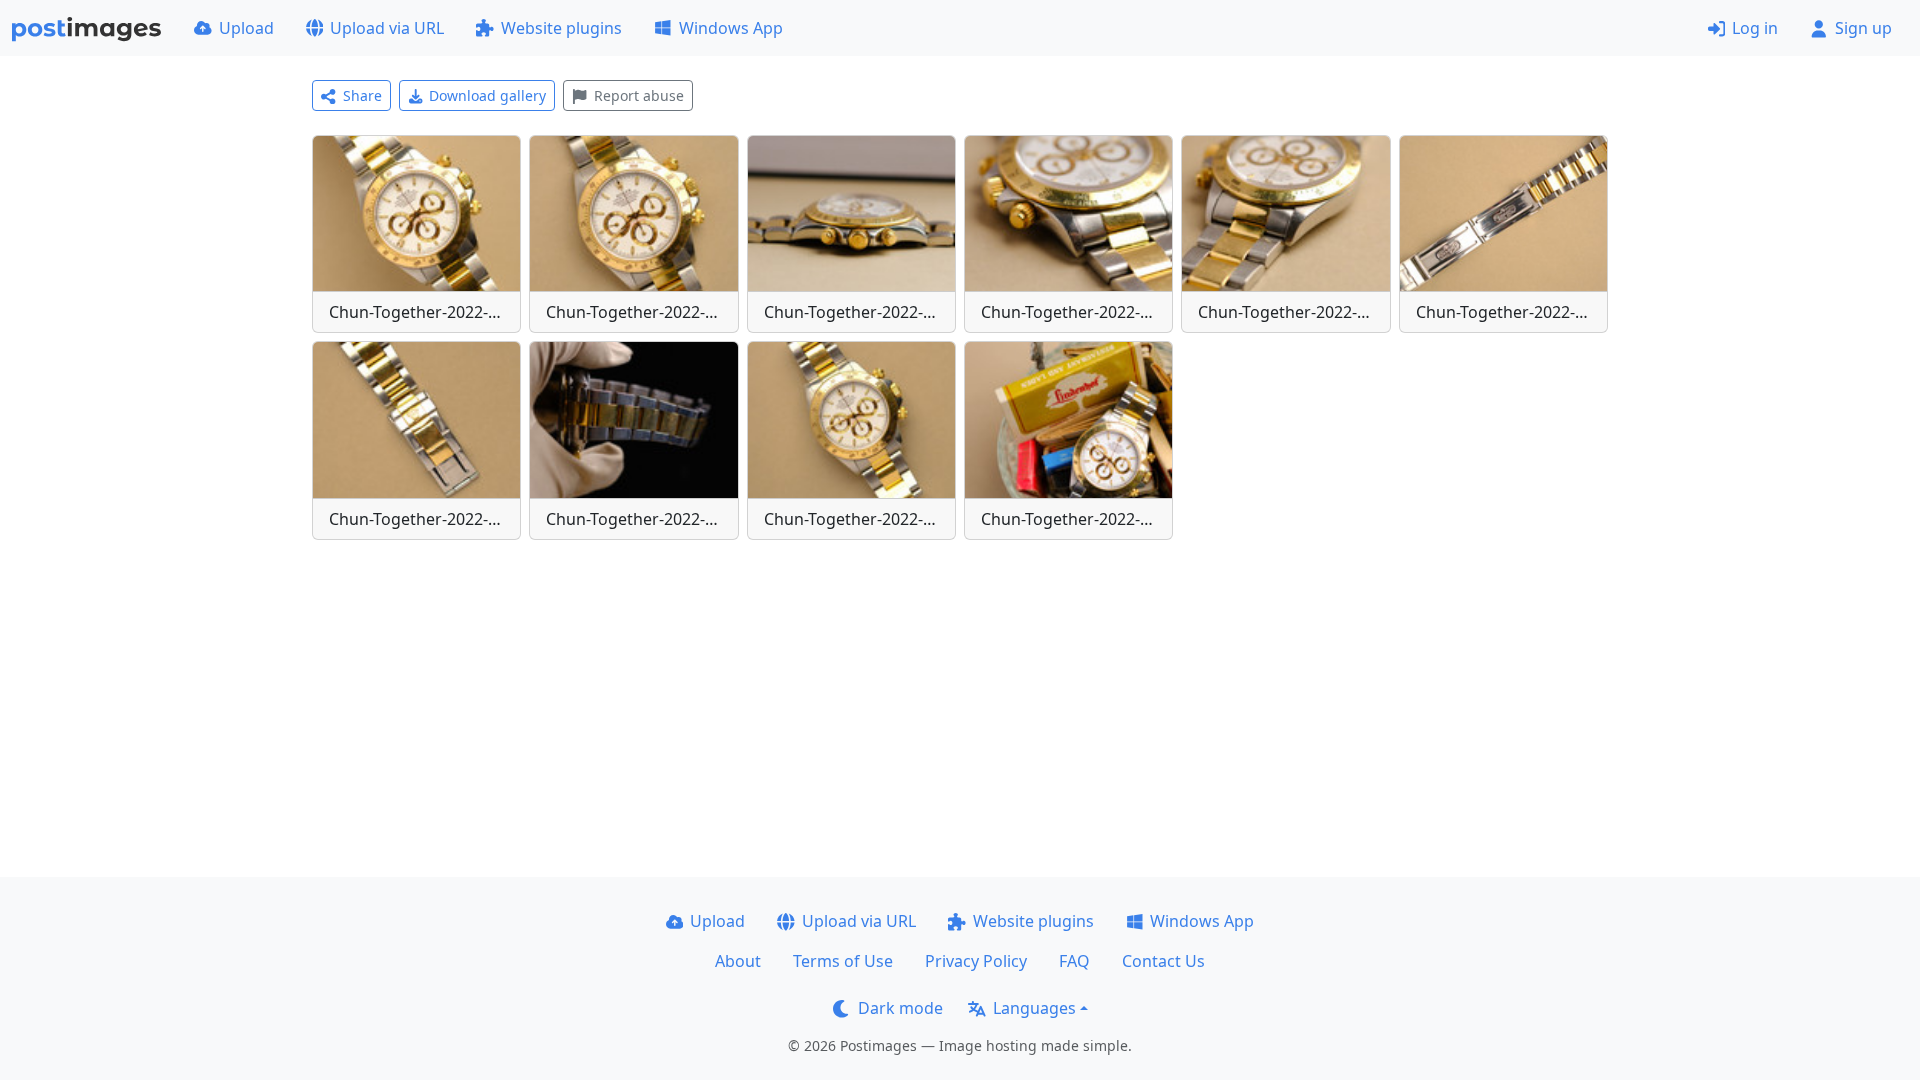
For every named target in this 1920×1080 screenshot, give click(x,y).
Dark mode (900, 1008)
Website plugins (561, 28)
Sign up (1863, 28)
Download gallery (487, 95)
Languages (1034, 1008)
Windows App (731, 28)
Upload (246, 28)
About (738, 961)
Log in (1755, 28)
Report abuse (639, 95)
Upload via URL (387, 28)
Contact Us (1163, 961)
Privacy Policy (976, 961)
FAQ (1074, 961)
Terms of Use (843, 961)
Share (362, 95)
